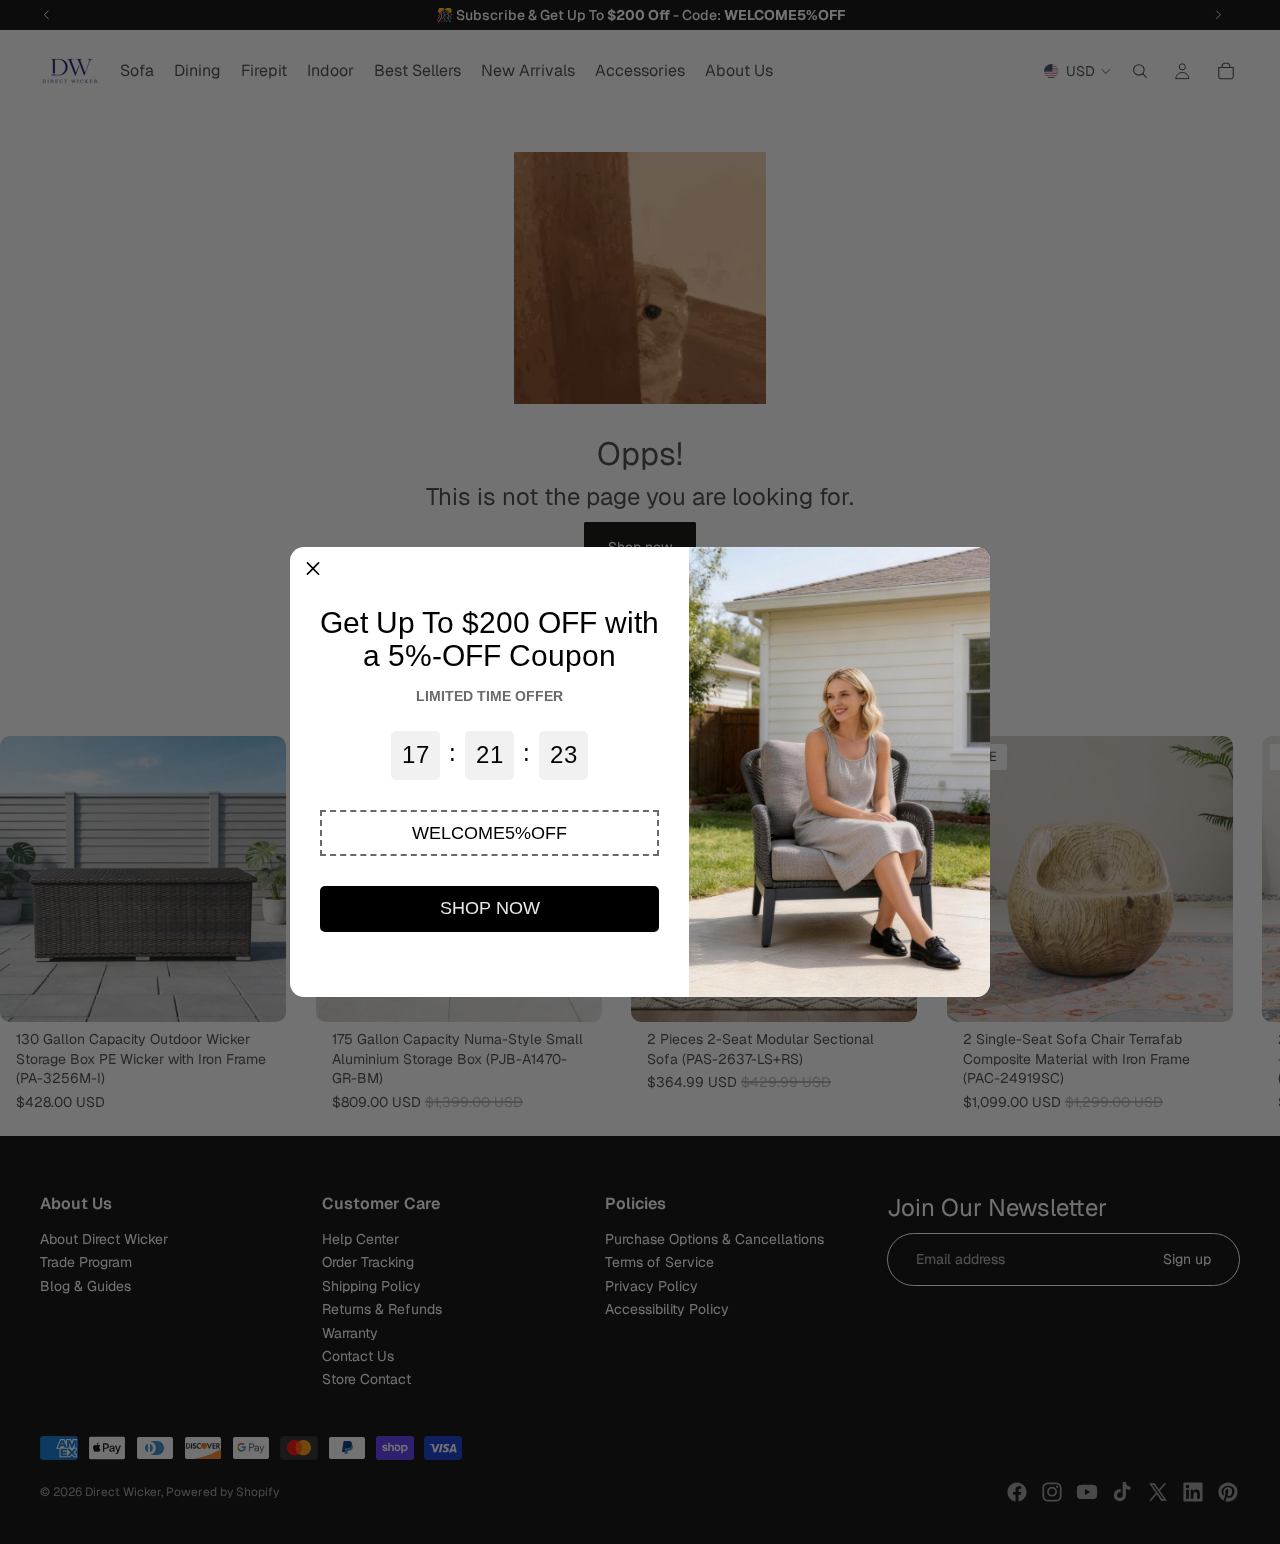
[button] (489, 833)
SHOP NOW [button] (490, 908)
